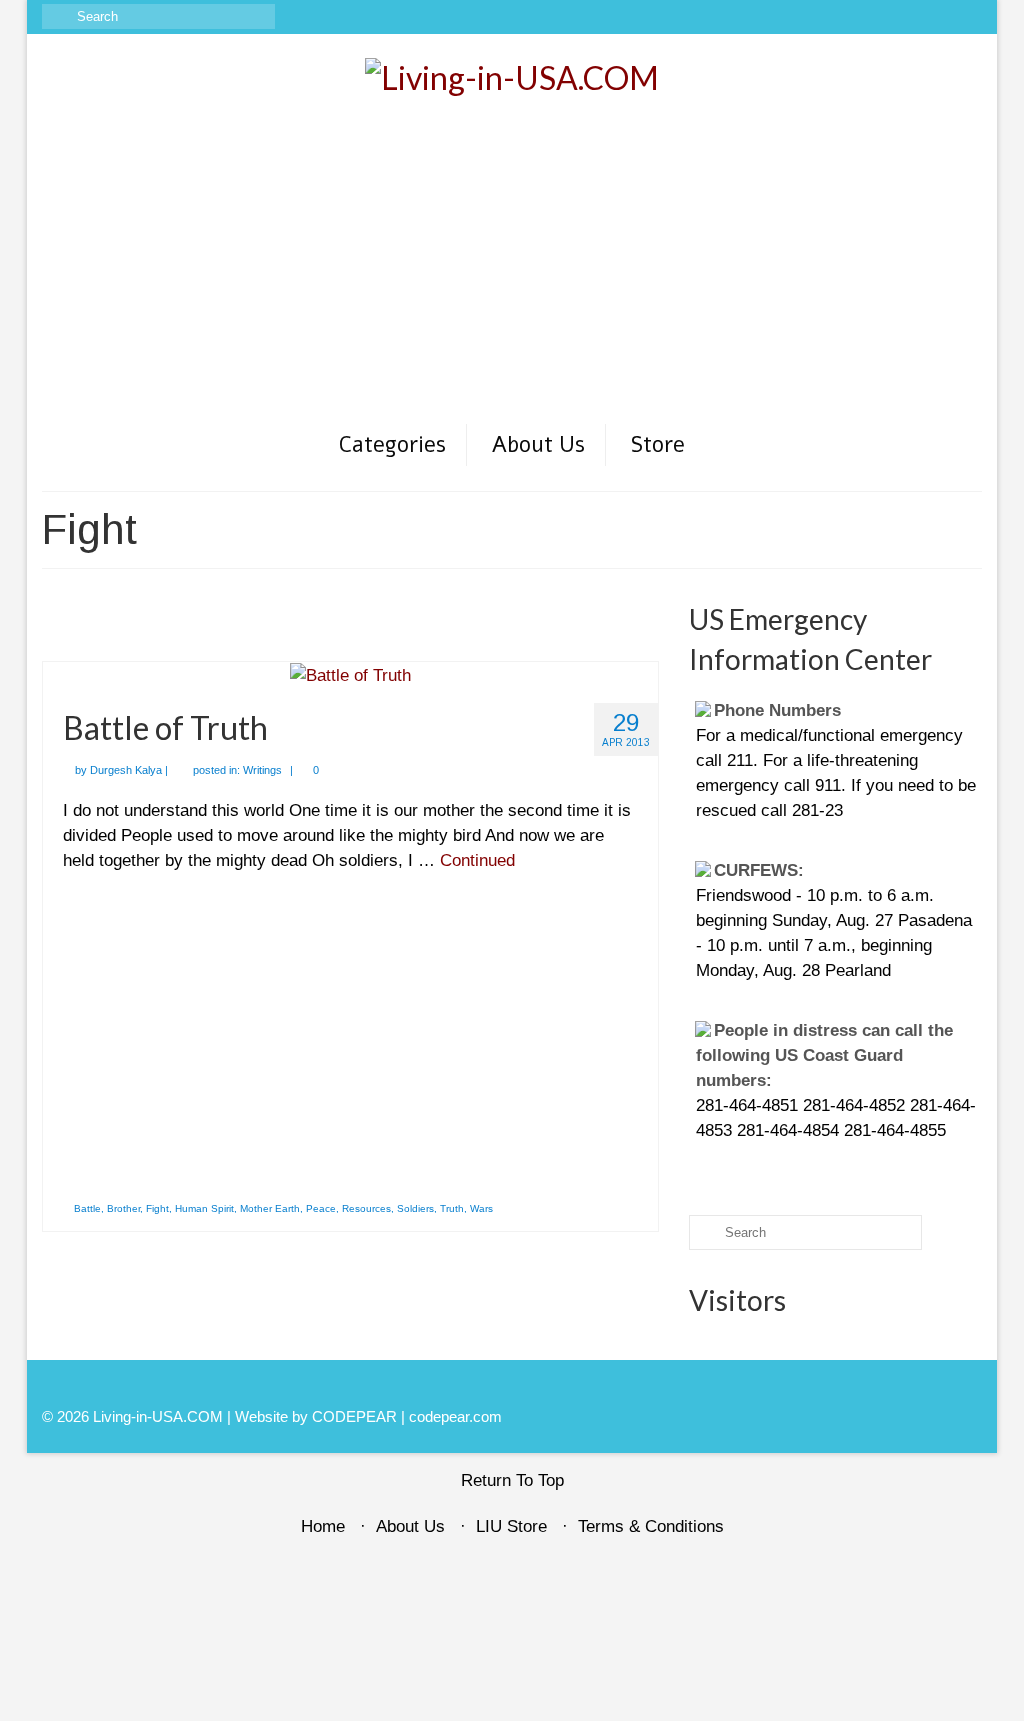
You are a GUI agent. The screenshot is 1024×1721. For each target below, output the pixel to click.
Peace (321, 1208)
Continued (477, 860)
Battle (87, 1208)
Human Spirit (204, 1208)
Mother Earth (270, 1208)
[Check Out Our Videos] (880, 17)
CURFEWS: (759, 870)
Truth (452, 1208)
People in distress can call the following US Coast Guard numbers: (824, 1055)
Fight (157, 1208)
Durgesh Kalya (126, 770)
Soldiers (415, 1208)
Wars (481, 1208)
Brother (123, 1208)
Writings (262, 770)
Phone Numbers (777, 710)
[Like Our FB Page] (851, 17)
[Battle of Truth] (350, 674)
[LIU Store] (938, 17)
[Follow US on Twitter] (909, 17)
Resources (366, 1208)
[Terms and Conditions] (967, 17)
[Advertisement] (512, 272)
